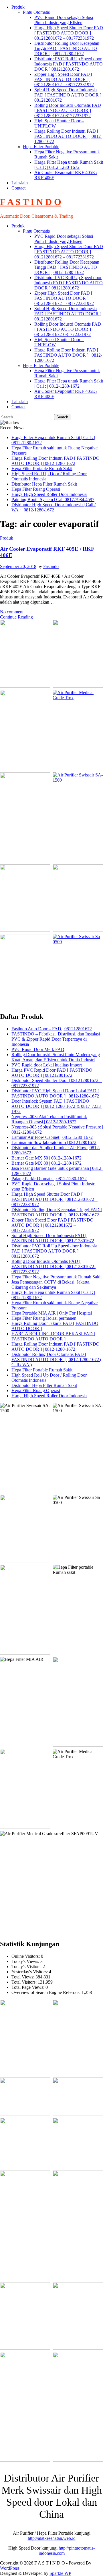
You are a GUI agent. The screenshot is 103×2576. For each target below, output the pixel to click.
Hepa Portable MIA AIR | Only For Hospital (52, 1313)
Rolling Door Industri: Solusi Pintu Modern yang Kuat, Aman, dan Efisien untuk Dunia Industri (56, 1057)
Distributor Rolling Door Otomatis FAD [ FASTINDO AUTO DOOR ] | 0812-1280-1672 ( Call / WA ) (57, 1359)
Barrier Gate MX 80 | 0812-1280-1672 (46, 1163)
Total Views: (23, 1977)
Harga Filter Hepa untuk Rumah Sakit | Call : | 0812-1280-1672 (69, 165)
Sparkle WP (60, 2573)
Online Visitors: (26, 1956)
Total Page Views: (28, 1987)
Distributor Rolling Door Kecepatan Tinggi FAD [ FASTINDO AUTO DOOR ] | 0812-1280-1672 (67, 48)
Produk (18, 7)
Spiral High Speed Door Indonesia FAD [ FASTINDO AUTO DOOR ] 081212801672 (68, 95)
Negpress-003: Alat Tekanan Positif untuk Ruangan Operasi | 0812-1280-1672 (49, 1119)
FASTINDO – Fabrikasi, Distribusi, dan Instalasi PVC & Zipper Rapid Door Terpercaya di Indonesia (56, 1039)
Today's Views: (26, 1961)
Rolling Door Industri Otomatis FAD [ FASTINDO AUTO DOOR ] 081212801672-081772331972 (68, 110)
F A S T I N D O (31, 202)
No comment (12, 612)
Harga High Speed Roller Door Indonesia (49, 494)
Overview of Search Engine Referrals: (46, 1992)
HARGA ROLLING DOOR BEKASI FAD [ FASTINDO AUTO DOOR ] (53, 1336)
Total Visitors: (25, 1982)
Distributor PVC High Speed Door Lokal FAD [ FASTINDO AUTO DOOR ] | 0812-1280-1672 (55, 1093)
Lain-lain (20, 183)
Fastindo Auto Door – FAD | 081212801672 (52, 1029)
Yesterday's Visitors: (30, 1972)
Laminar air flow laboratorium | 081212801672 (54, 1142)
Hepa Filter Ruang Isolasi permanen (44, 1318)
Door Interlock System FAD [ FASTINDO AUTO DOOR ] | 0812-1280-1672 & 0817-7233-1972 (57, 1106)
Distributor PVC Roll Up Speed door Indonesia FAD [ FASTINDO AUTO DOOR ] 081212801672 (69, 64)
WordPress (10, 2568)
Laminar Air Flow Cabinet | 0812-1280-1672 (52, 1137)
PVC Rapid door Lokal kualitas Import (47, 1065)
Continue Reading (16, 617)
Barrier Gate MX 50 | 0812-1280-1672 (46, 1158)
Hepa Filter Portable (41, 147)
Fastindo (51, 566)
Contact (18, 188)
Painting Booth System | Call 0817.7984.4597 (53, 499)
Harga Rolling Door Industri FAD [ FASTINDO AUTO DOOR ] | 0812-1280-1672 (68, 136)
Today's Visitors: (27, 1967)
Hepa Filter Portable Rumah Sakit (42, 468)
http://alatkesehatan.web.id (52, 2538)
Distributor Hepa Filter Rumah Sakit (44, 484)
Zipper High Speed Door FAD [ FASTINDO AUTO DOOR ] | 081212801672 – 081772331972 (64, 79)
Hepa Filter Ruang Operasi (36, 489)
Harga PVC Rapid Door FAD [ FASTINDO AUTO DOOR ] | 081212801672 (52, 1073)
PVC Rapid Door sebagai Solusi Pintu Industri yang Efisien (64, 20)
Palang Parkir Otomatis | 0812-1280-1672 (49, 1179)
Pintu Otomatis (36, 12)
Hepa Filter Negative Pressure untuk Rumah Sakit (57, 1277)
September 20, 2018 (18, 566)
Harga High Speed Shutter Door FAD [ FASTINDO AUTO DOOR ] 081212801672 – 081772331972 (69, 33)
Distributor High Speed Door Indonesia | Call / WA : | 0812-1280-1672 (54, 507)
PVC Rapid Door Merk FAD (38, 1049)
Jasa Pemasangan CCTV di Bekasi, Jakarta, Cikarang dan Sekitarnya (51, 1285)
